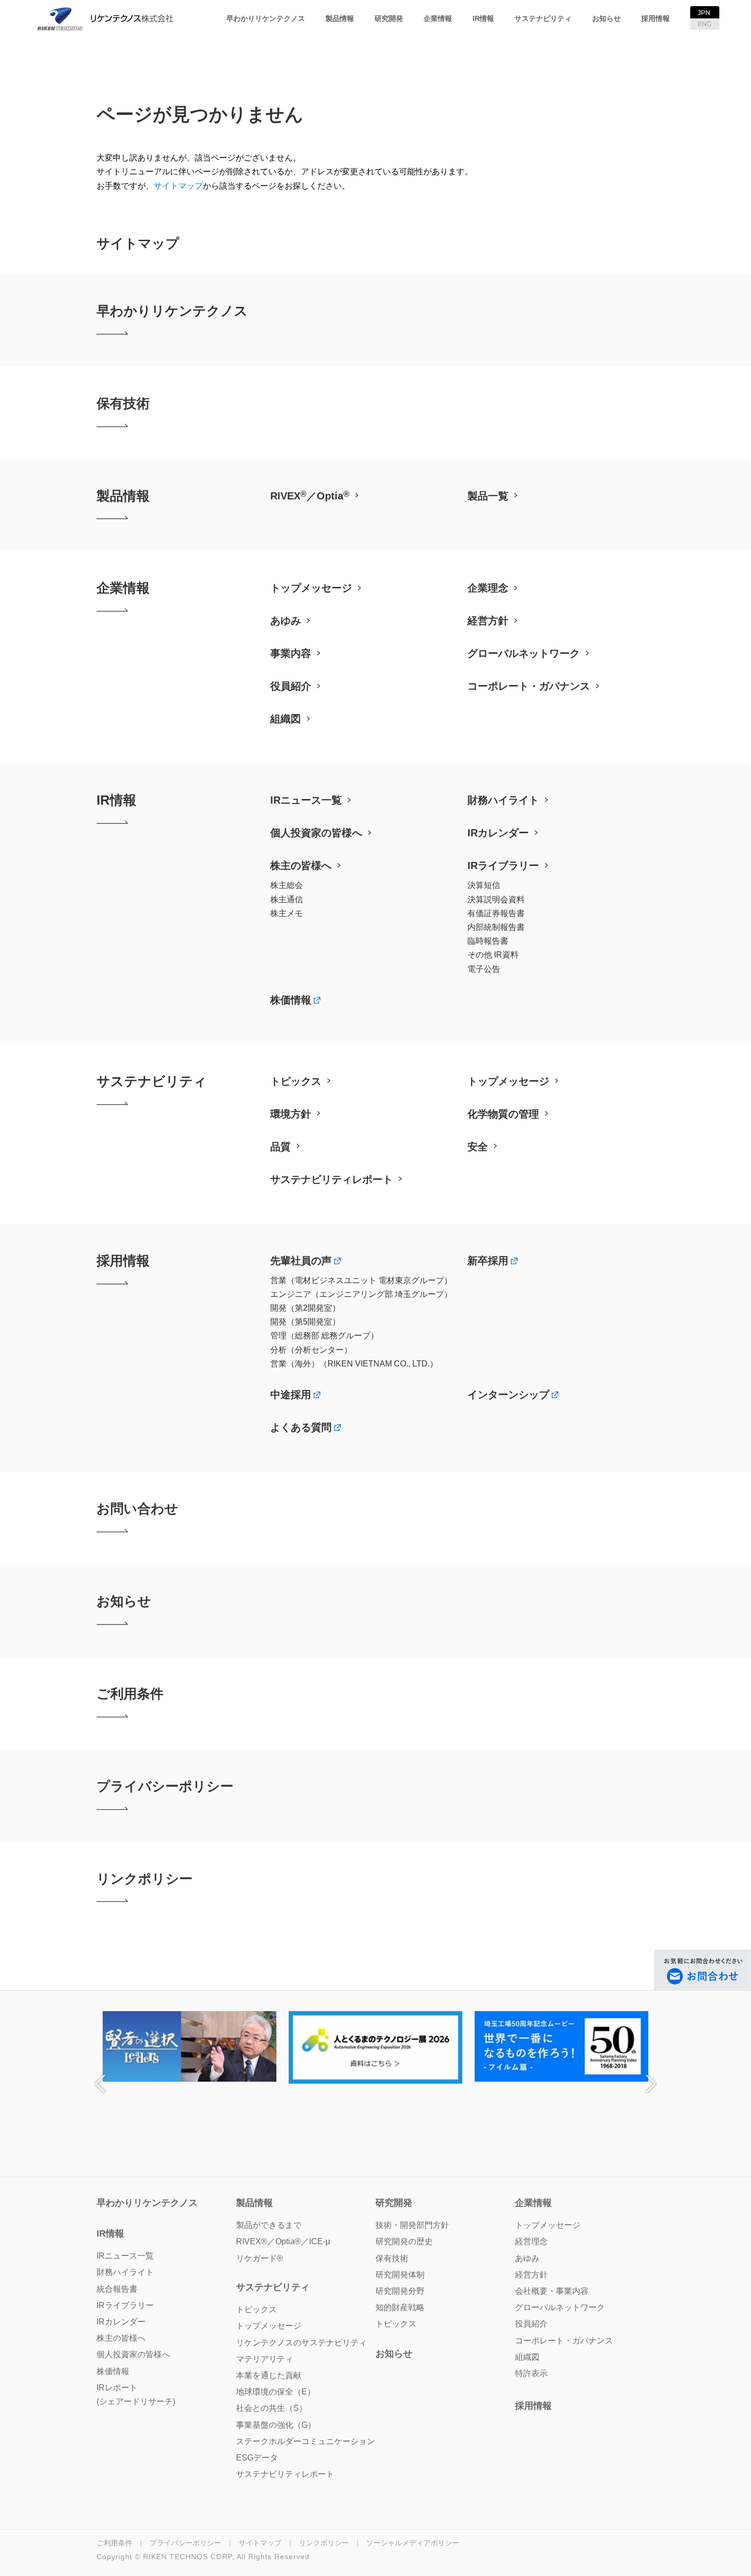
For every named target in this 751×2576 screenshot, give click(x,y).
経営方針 (488, 621)
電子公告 (484, 969)
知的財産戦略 (400, 2307)
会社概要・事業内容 (552, 2291)
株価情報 (291, 1000)
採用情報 (655, 18)
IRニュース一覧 (306, 800)
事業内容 (291, 653)
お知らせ (606, 18)
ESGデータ (257, 2458)
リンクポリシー (145, 1879)
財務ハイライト (503, 800)
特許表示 (531, 2373)
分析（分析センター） (311, 1350)
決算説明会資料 (496, 899)
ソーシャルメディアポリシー (413, 2543)
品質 (280, 1147)
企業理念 (488, 588)
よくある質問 (301, 1427)
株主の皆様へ (301, 865)
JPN (704, 13)
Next (651, 2084)
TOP (329, 43)
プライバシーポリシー (165, 1786)
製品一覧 (488, 496)
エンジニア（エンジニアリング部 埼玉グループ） (361, 1294)
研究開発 (389, 18)
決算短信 (484, 885)
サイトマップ (178, 186)
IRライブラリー (503, 865)
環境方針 (291, 1114)
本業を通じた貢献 (269, 2375)
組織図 (286, 719)
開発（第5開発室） (305, 1322)
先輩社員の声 (301, 1261)
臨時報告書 (488, 941)
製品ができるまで (269, 2225)
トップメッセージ (311, 588)
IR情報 (483, 18)
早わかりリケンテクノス (266, 18)
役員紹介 (291, 686)
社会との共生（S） (272, 2408)
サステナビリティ (543, 18)
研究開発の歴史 (404, 2241)
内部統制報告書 (496, 927)
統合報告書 (117, 2289)
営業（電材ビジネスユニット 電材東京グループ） (361, 1280)
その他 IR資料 (493, 955)
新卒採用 (488, 1261)
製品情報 (340, 18)
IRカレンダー (498, 833)
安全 (478, 1147)
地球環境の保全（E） (276, 2392)
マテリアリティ (265, 2359)
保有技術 (123, 403)
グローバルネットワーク (524, 653)
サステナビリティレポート (332, 1179)
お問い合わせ (137, 1509)
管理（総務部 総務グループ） (324, 1336)
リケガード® (260, 2258)
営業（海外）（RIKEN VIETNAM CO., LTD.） (354, 1364)
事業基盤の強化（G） (276, 2425)
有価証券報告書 (496, 913)
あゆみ (286, 621)
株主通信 (287, 899)
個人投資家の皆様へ (316, 833)
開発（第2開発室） (305, 1308)
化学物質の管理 (503, 1114)
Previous (100, 2084)
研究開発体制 (400, 2275)
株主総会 (287, 885)
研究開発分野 (400, 2291)
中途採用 (291, 1395)
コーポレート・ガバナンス (529, 686)
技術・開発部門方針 (412, 2225)
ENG (705, 24)
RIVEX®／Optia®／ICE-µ (283, 2241)
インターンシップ (508, 1395)
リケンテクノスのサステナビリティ (301, 2343)
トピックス (296, 1081)
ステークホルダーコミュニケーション (306, 2441)
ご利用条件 (130, 1694)
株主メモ (287, 913)
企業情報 (438, 18)
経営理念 (531, 2241)
